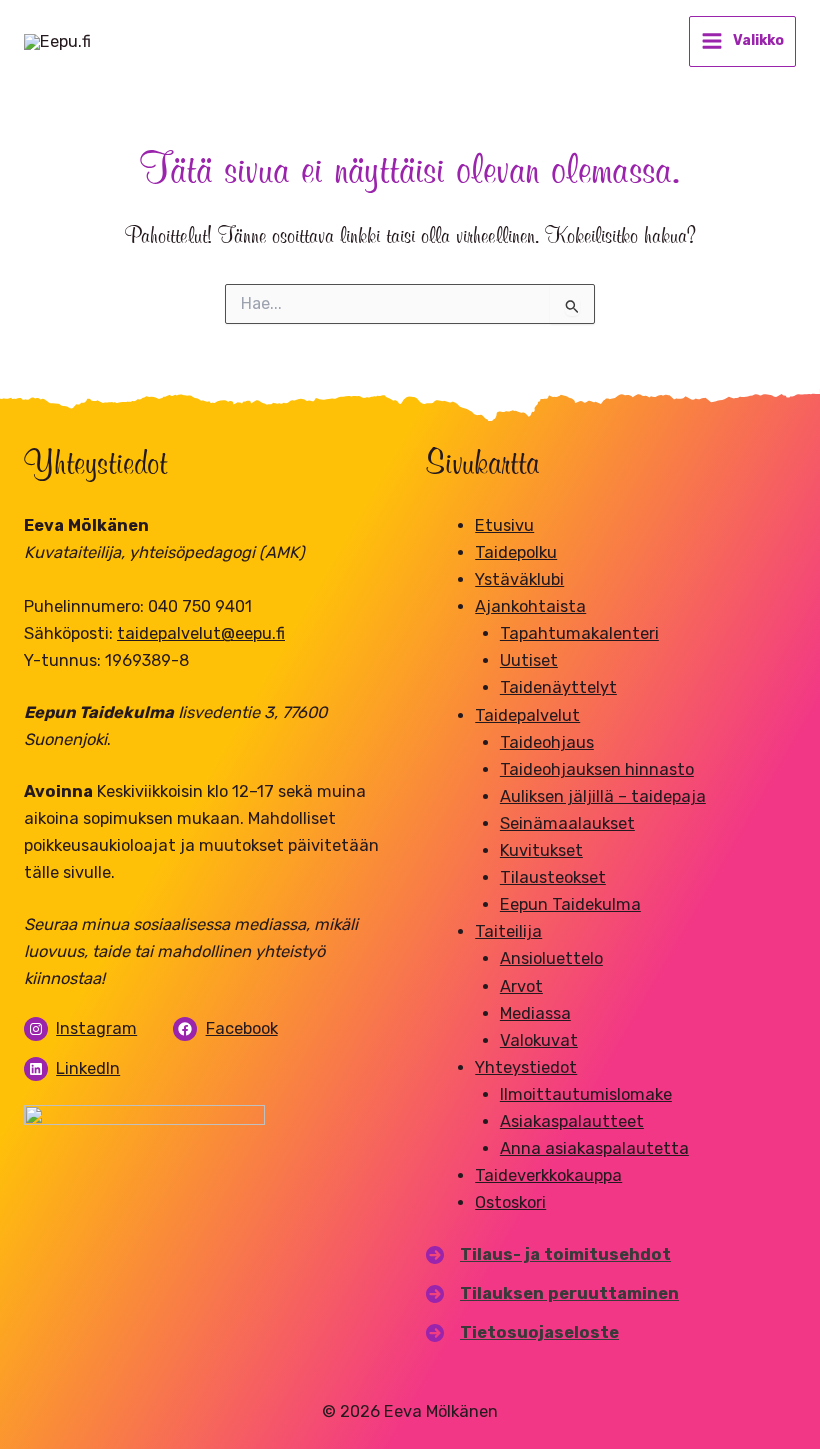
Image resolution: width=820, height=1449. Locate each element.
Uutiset (529, 660)
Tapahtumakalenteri (579, 633)
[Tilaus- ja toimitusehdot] (548, 1254)
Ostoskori (510, 1202)
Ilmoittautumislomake (586, 1094)
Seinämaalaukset (567, 823)
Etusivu (504, 525)
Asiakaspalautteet (572, 1121)
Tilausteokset (553, 877)
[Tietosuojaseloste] (522, 1332)
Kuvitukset (541, 850)
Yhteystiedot (526, 1067)
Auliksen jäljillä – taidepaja (603, 796)
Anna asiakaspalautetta (594, 1148)
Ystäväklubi (519, 579)
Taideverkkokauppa (548, 1175)
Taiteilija (508, 931)
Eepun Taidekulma (570, 904)
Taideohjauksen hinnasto (597, 769)
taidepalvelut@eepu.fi (201, 633)
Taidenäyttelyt (558, 687)
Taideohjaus (547, 742)
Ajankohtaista (530, 606)
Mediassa (535, 1013)
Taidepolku (516, 552)
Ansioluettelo (551, 958)
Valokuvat (539, 1040)
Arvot (521, 986)
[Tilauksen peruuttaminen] (552, 1293)
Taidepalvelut (527, 715)
